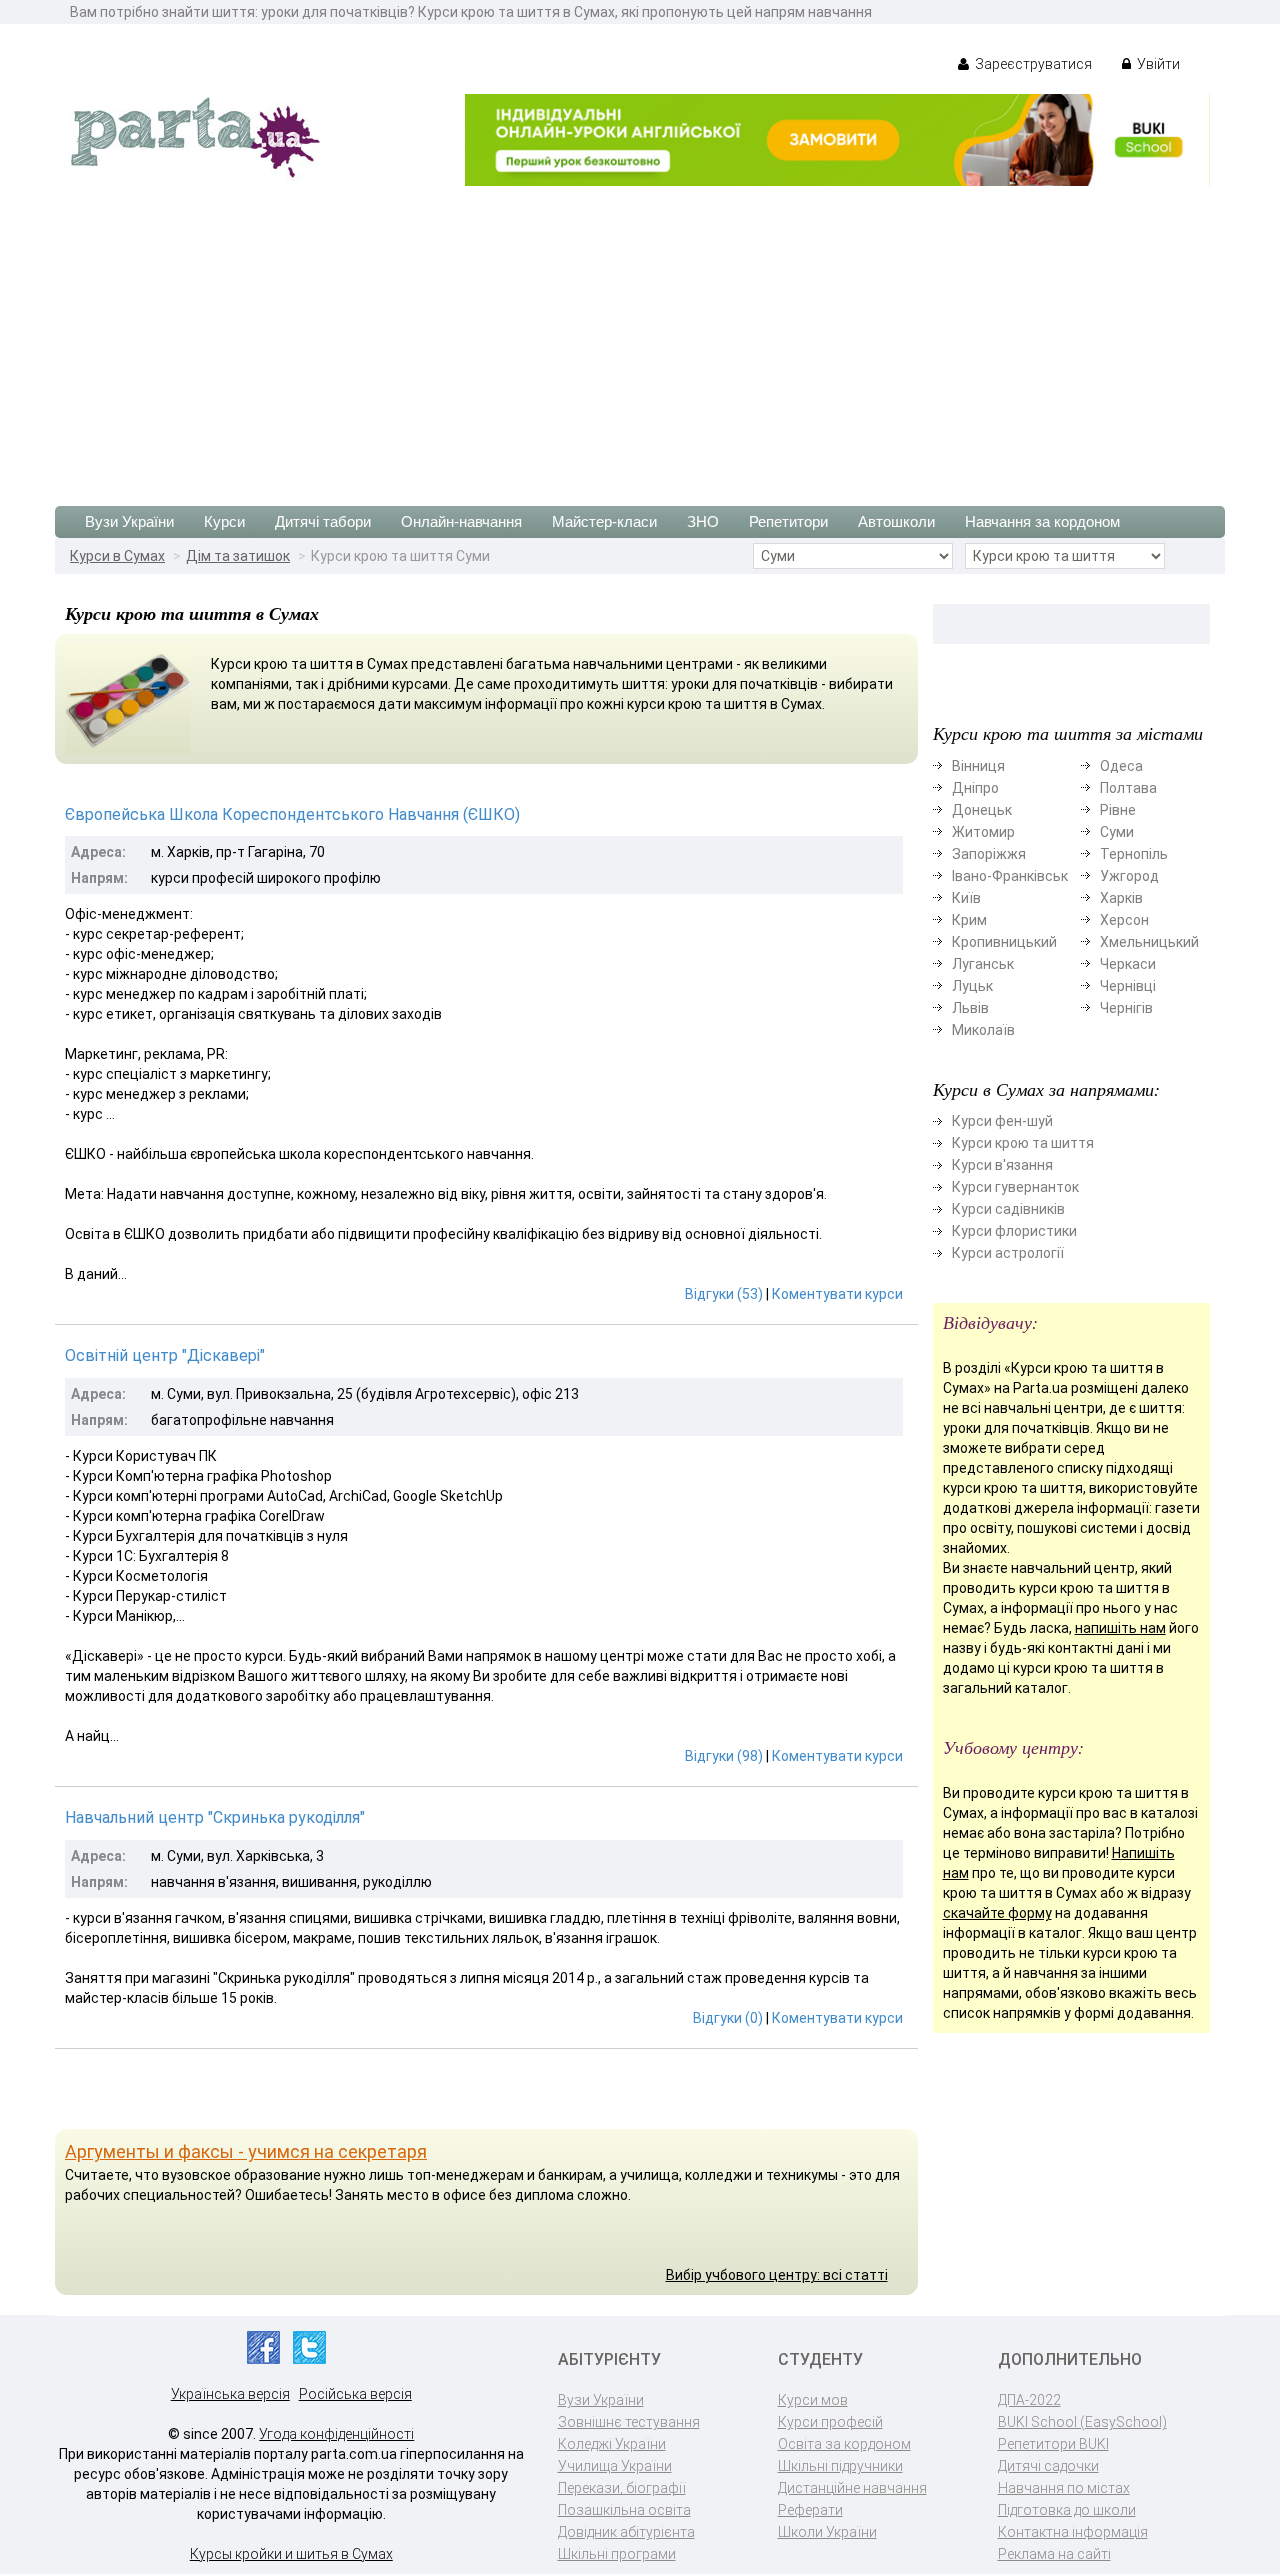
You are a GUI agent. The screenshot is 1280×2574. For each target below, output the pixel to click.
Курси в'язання (1002, 1165)
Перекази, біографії (622, 2488)
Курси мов (813, 2400)
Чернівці (1128, 986)
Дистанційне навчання (852, 2488)
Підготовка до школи (1067, 2510)
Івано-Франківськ (1010, 876)
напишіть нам (1120, 1628)
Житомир (983, 832)
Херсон (1124, 920)
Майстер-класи (604, 521)
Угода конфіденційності (336, 2434)
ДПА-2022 (1029, 2400)
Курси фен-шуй (1002, 1121)
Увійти (1157, 64)
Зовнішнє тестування (629, 2422)
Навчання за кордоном (1042, 521)
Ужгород (1129, 876)
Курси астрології (1008, 1253)
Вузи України (129, 521)
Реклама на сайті (1054, 2554)
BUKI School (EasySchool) (1082, 2422)
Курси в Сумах (117, 556)
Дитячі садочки (1048, 2466)
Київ (966, 898)
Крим (969, 920)
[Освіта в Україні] (195, 136)
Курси (224, 521)
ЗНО (703, 521)
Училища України (615, 2466)
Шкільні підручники (840, 2466)
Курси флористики (1014, 1231)
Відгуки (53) (724, 1294)
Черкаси (1128, 964)
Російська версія (355, 2394)
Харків (1121, 898)
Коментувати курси (837, 1294)
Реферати (810, 2510)
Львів (970, 1008)
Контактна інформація (1073, 2532)
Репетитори (788, 521)
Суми (1117, 832)
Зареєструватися (1032, 64)
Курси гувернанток (1015, 1187)
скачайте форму (997, 1913)
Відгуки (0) (728, 2018)
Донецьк (982, 810)
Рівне (1118, 810)
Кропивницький (1004, 942)
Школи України (827, 2532)
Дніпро (975, 788)
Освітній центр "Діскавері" (165, 1355)
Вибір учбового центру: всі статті (777, 2275)
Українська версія (230, 2394)
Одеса (1121, 766)
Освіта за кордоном (844, 2444)
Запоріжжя (989, 854)
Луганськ (983, 964)
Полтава (1128, 788)
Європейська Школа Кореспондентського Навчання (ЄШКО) (292, 814)
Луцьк (972, 986)
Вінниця (978, 766)
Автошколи (896, 521)
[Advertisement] (640, 336)
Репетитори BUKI (1053, 2444)
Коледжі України (612, 2444)
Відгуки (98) (724, 1756)
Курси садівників (1008, 1209)
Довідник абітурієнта (626, 2532)
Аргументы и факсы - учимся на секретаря (246, 2151)
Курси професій (830, 2422)
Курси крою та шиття (1023, 1143)
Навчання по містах (1064, 2488)
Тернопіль (1134, 854)
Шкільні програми (617, 2554)
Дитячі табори (323, 521)
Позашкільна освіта (624, 2510)
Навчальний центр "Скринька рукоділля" (215, 1817)
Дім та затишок (238, 556)
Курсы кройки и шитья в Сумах (291, 2554)
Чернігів (1126, 1008)
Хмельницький (1149, 942)
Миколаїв (983, 1030)
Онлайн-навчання (461, 521)
